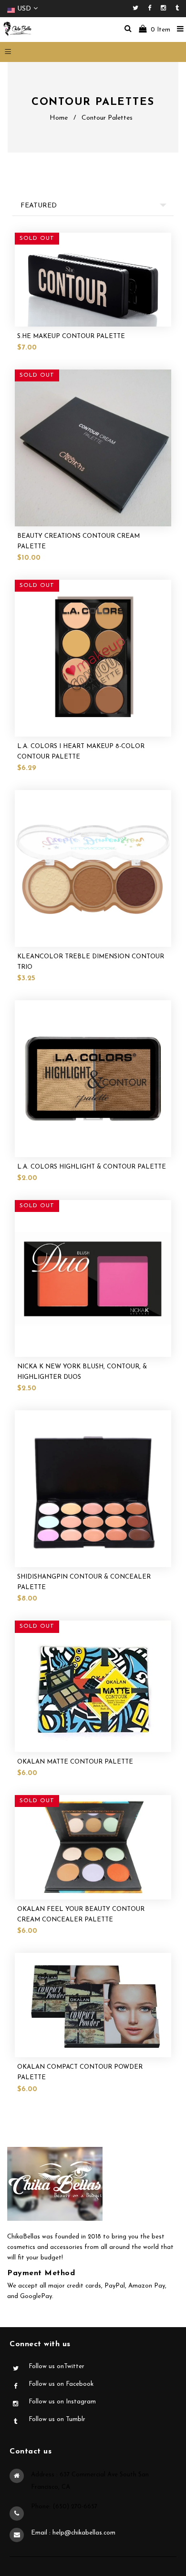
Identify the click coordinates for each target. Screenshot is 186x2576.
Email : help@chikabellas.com (73, 2533)
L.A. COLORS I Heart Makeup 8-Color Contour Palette (81, 752)
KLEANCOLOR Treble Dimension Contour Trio (91, 962)
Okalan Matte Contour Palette (75, 1762)
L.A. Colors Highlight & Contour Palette (92, 1167)
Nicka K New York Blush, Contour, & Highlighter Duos (82, 1372)
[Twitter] (138, 8)
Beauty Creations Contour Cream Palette (78, 541)
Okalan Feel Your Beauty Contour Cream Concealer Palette (81, 1914)
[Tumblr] (177, 8)
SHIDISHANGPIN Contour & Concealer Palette (84, 1582)
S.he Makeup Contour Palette (71, 336)
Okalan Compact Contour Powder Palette (80, 2072)
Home (59, 118)
